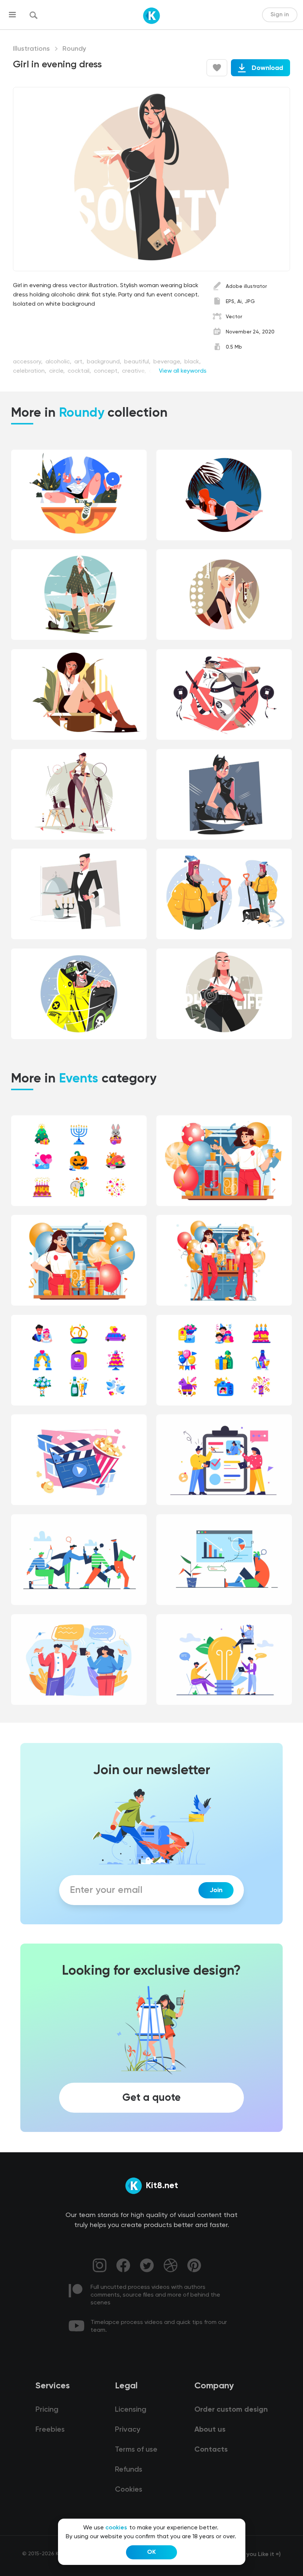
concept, (107, 371)
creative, (135, 371)
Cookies (129, 2490)
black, (193, 362)
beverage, (168, 362)
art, (80, 362)
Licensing (131, 2410)
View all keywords (183, 371)
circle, (58, 371)
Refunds (129, 2470)
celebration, (30, 371)
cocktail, (80, 371)
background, (105, 362)
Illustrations (31, 49)
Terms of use (136, 2450)
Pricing (47, 2410)
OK (151, 2552)
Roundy (74, 49)
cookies (116, 2528)
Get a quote (151, 2098)
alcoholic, (59, 362)
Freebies (50, 2430)
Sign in (280, 15)
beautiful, (138, 362)
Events (79, 1079)
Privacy (127, 2430)
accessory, (28, 362)
